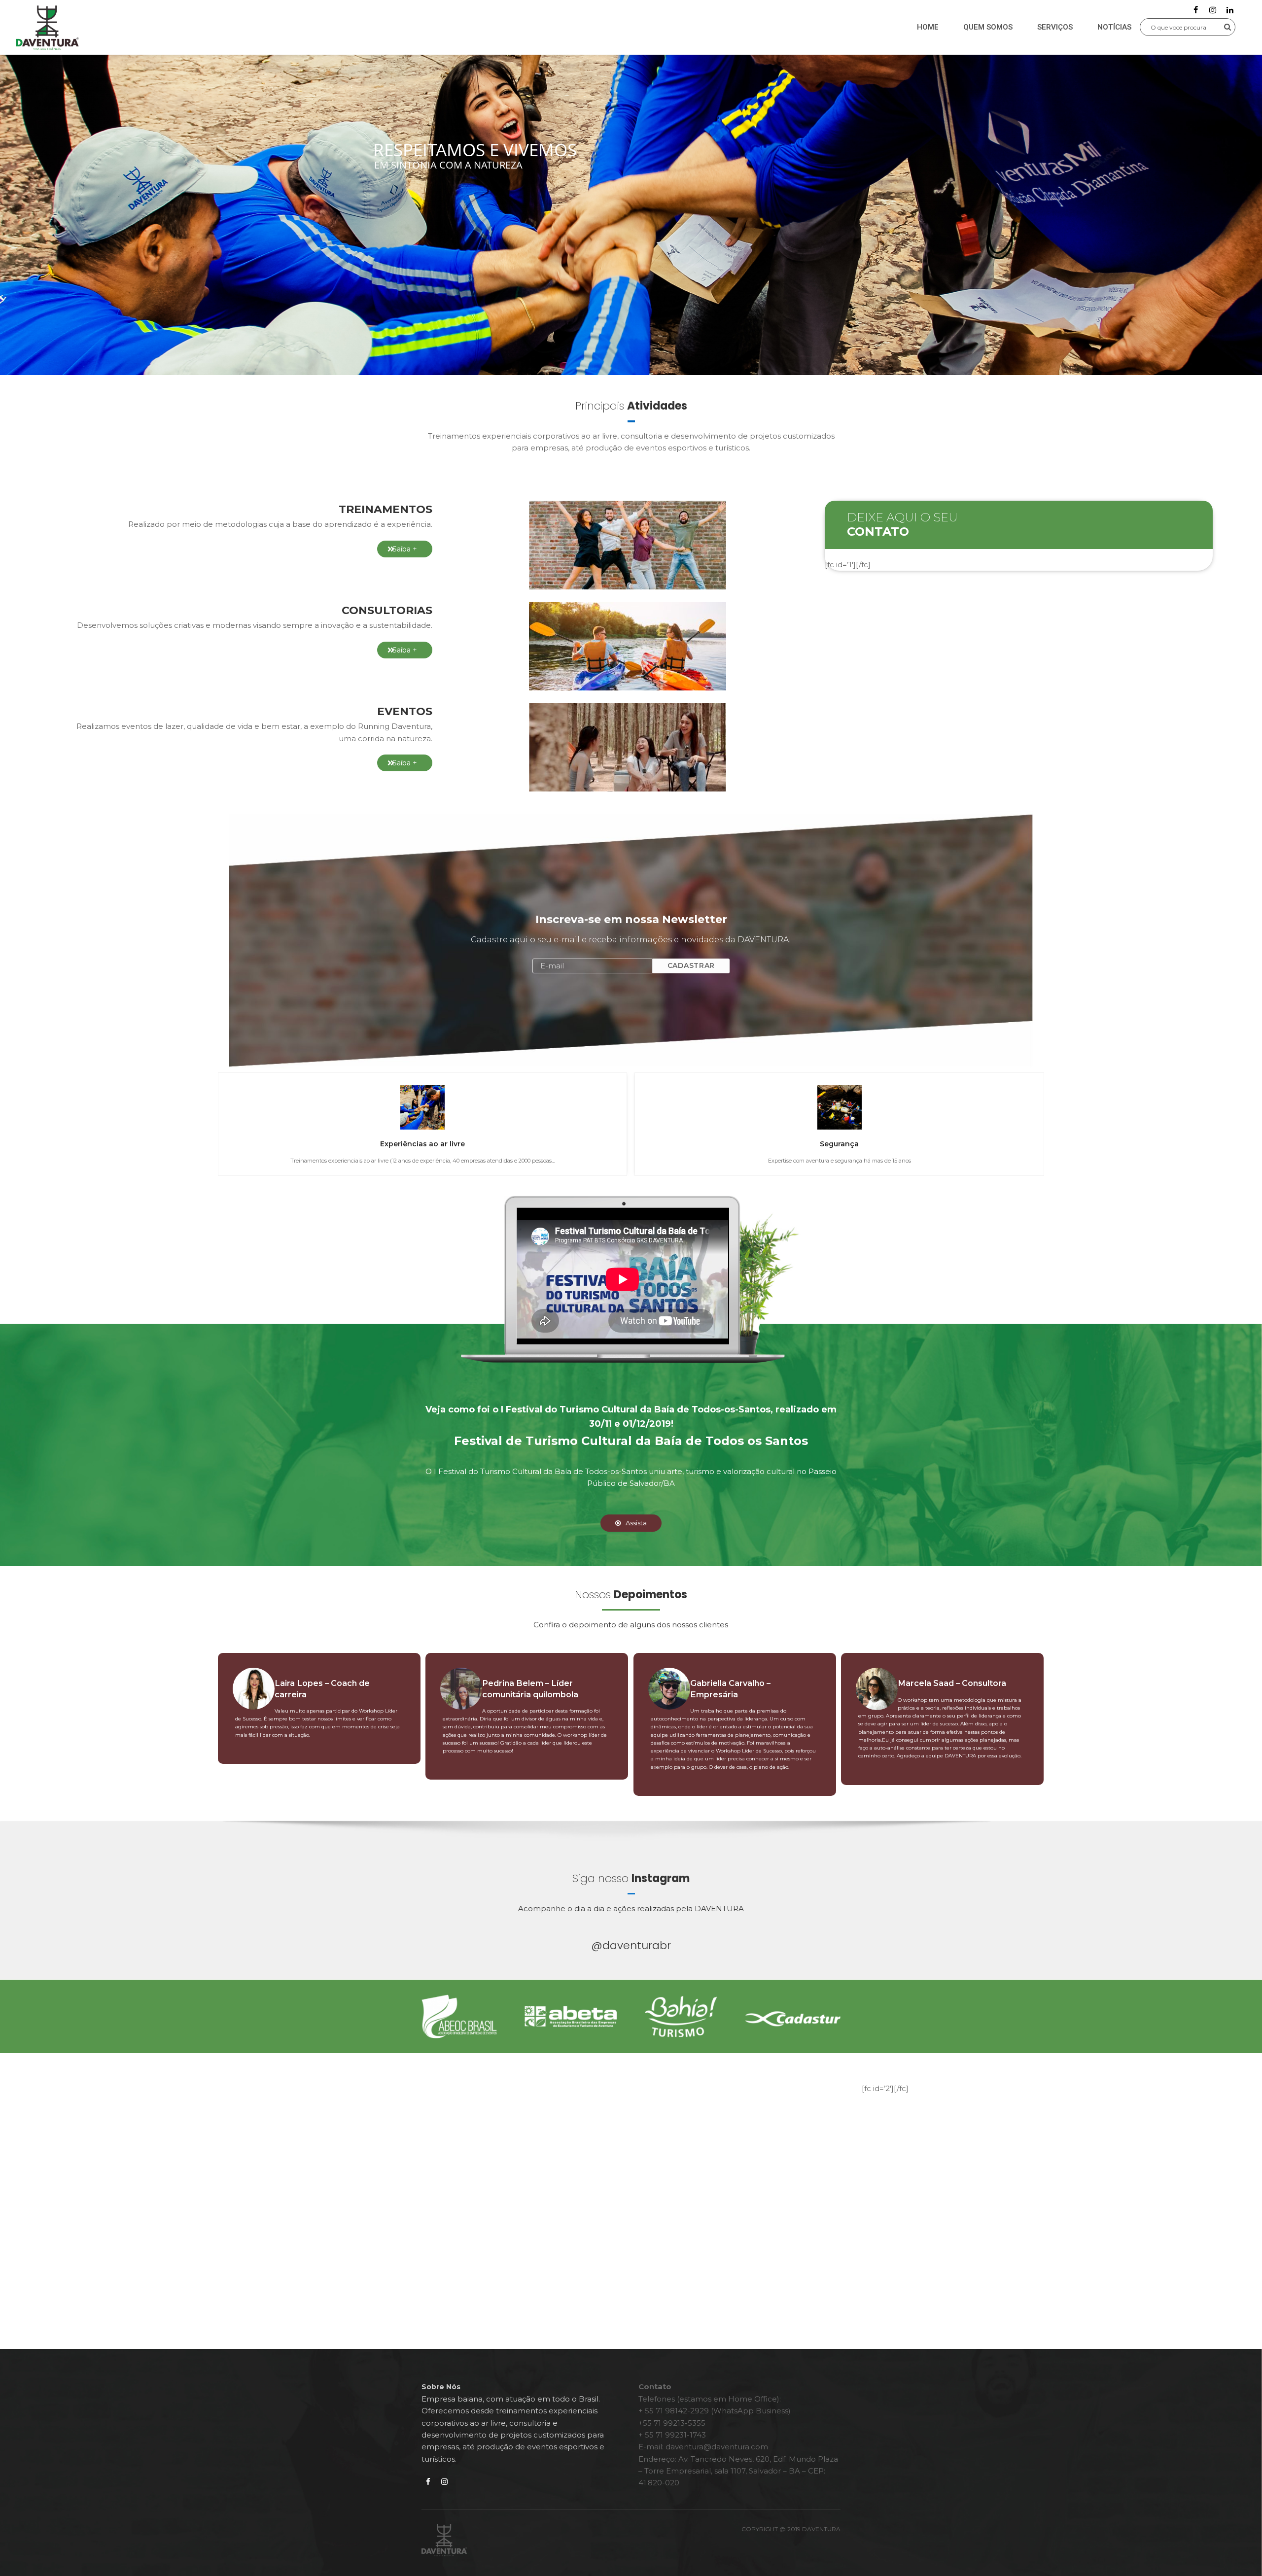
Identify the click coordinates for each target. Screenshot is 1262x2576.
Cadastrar (691, 965)
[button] (1193, 27)
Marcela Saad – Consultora (952, 1683)
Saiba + (405, 549)
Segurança (839, 1144)
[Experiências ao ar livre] (422, 1107)
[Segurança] (840, 1107)
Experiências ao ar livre (422, 1144)
